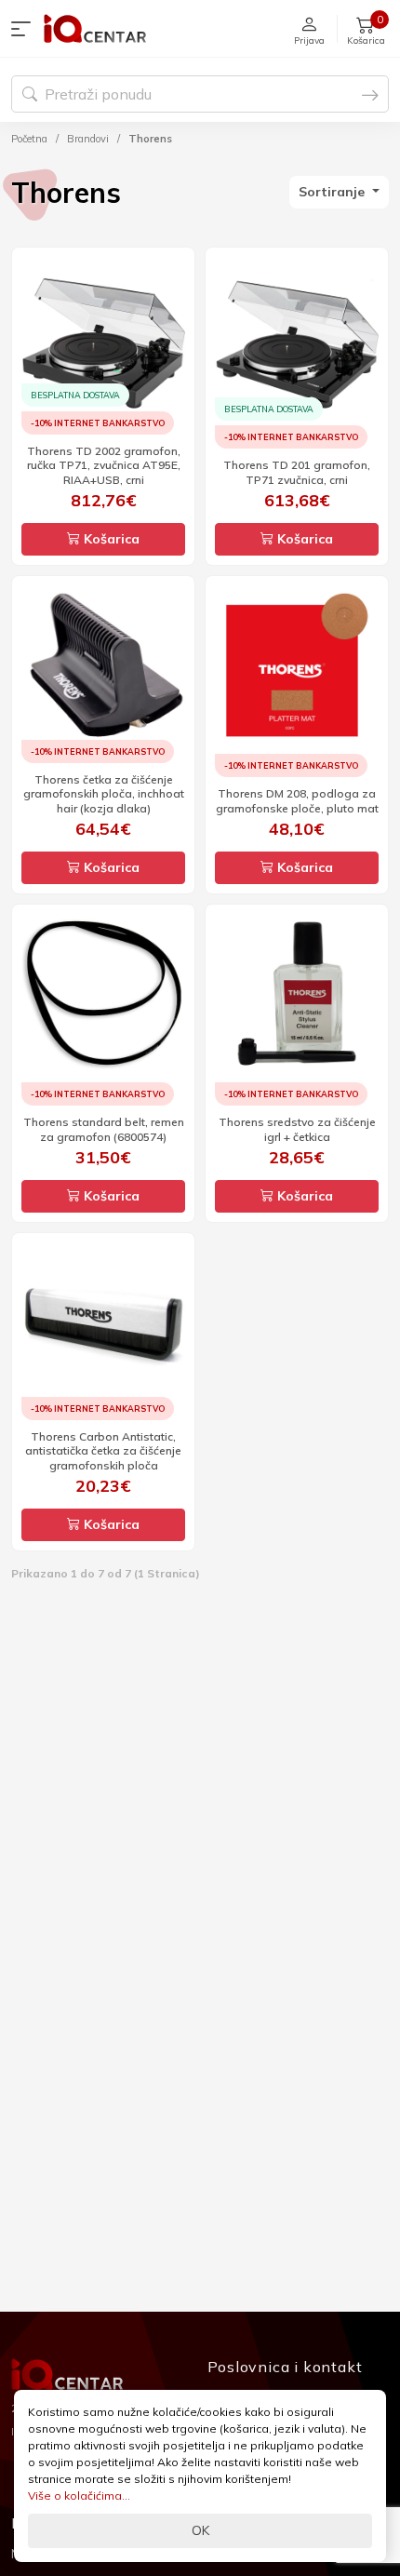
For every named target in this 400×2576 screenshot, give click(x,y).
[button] (25, 29)
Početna (29, 139)
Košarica (110, 539)
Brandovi (88, 139)
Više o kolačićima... (79, 2495)
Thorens (150, 139)
